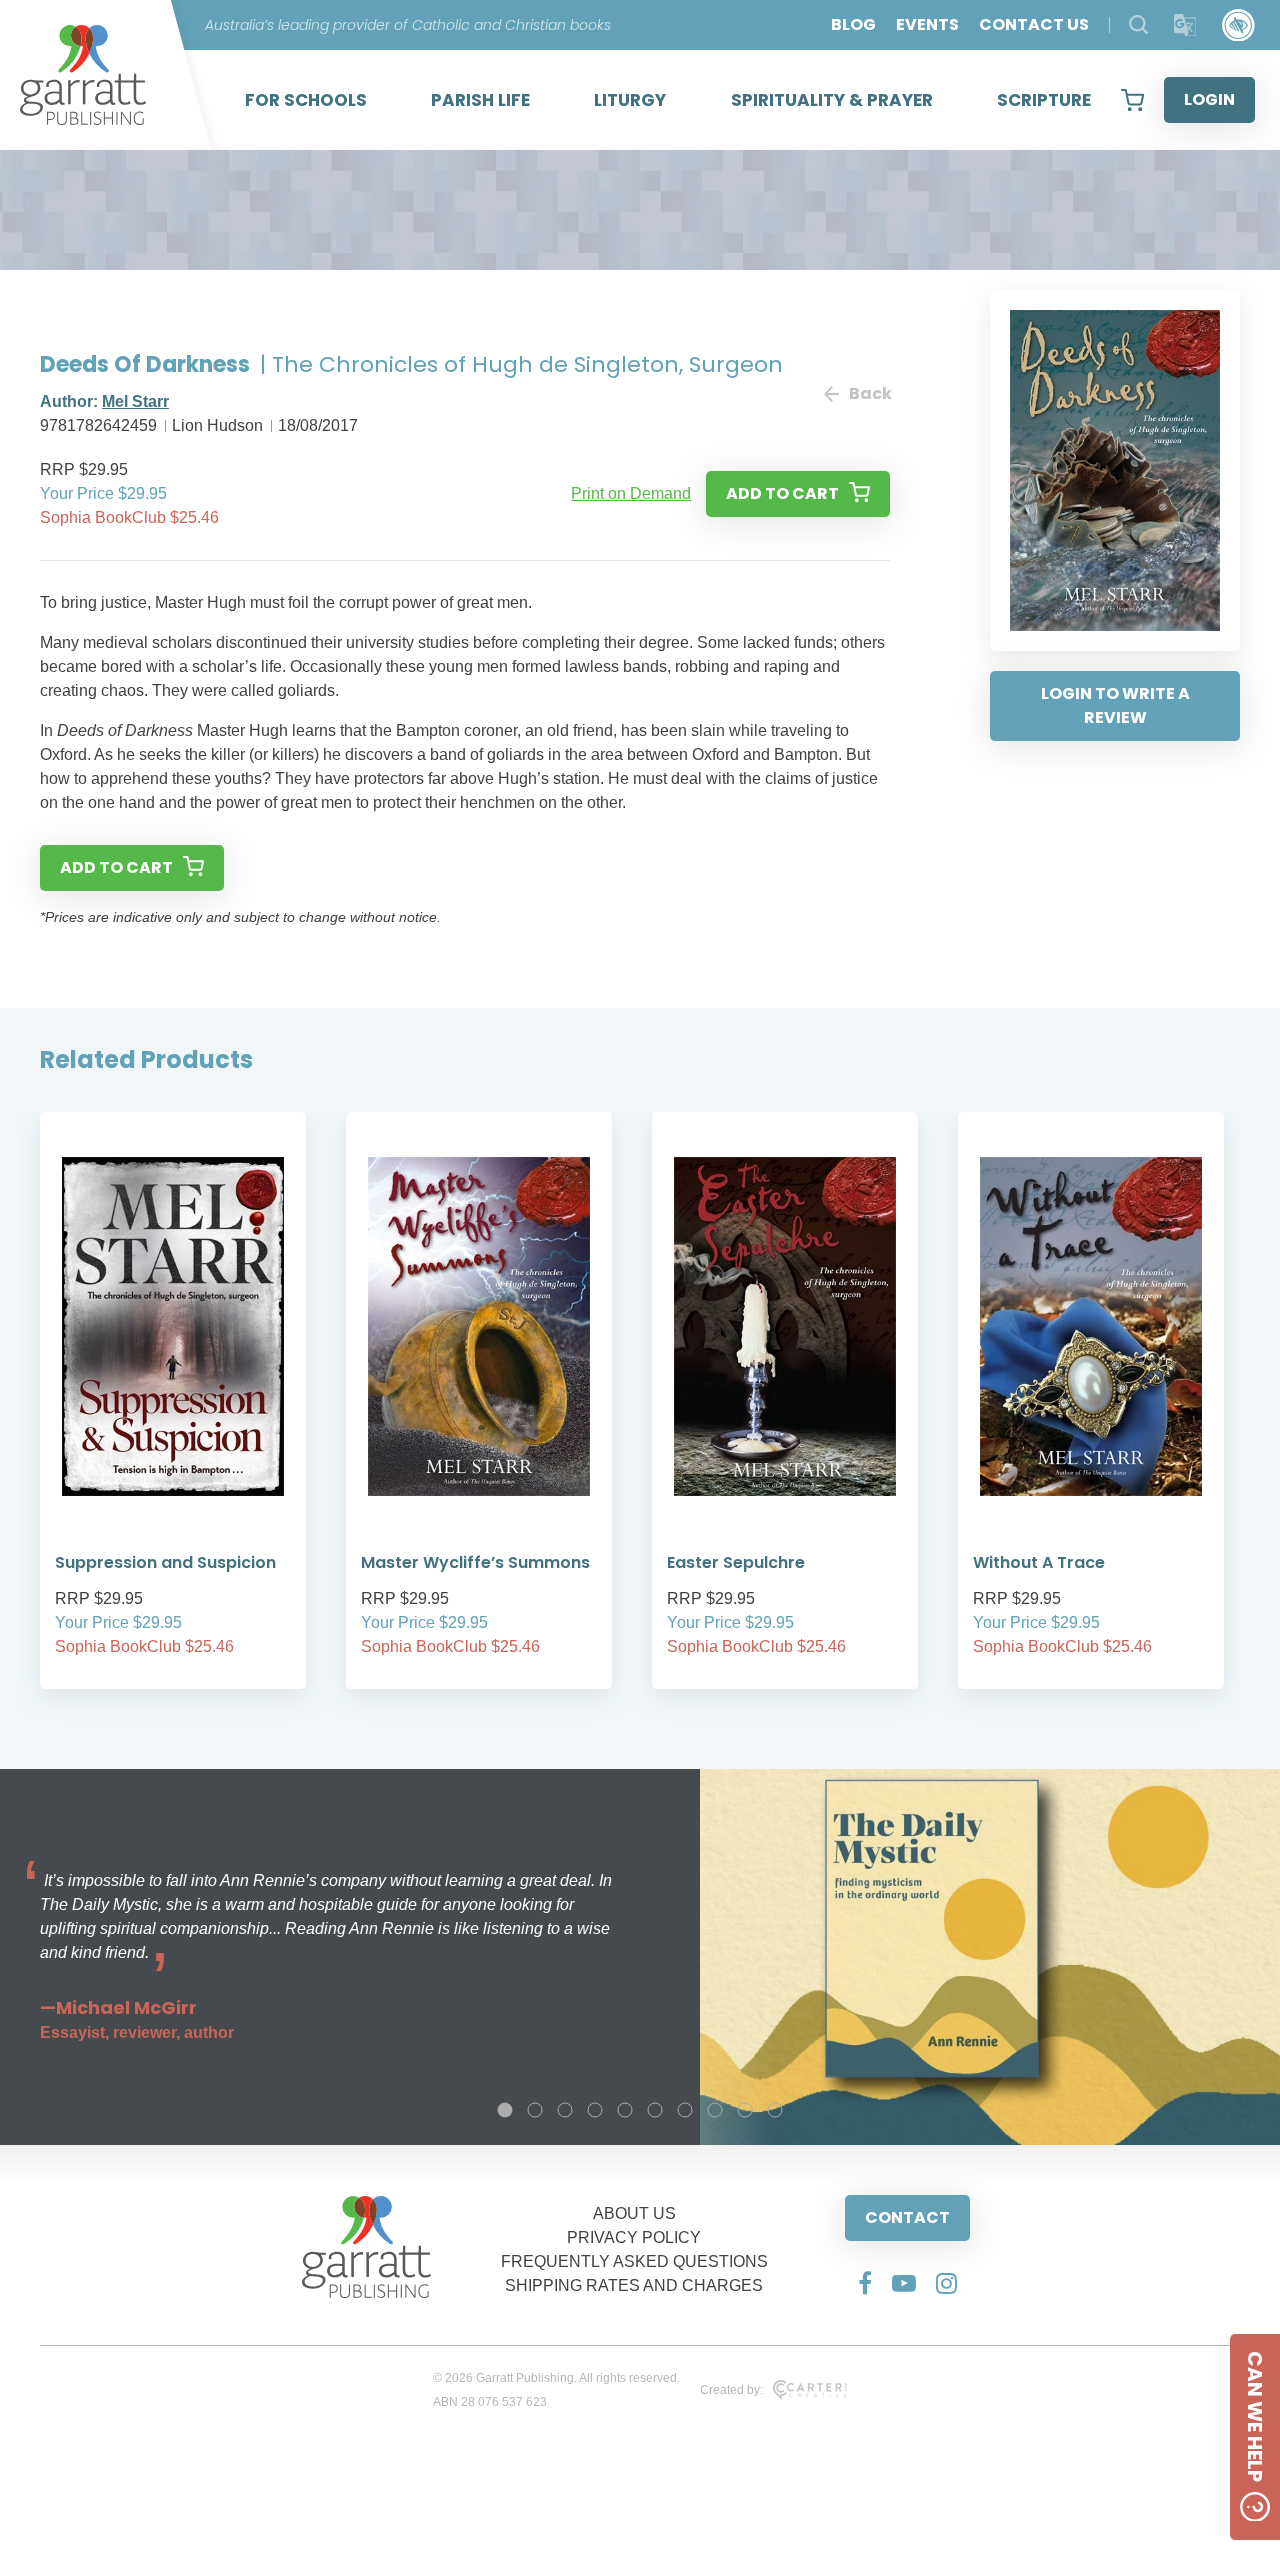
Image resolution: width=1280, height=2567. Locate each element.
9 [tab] (745, 2110)
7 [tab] (685, 2110)
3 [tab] (565, 2110)
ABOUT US (634, 2213)
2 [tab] (535, 2110)
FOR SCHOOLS (306, 100)
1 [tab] (505, 2110)
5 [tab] (625, 2110)
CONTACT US (1034, 24)
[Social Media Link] (865, 2283)
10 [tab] (775, 2110)
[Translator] (1185, 25)
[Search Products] (1138, 24)
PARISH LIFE (480, 100)
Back (869, 393)
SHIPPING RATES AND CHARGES (634, 2285)
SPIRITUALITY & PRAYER (832, 100)
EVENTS (927, 24)
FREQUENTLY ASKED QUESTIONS (634, 2261)
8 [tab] (715, 2110)
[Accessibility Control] (1238, 25)
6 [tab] (655, 2110)
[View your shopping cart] (1132, 100)
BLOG (853, 24)
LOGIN (1209, 99)
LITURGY (630, 100)
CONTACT (907, 2217)
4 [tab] (595, 2110)
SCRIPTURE (1044, 100)
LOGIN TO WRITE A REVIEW (1115, 705)
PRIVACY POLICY (634, 2237)
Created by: (731, 2390)
